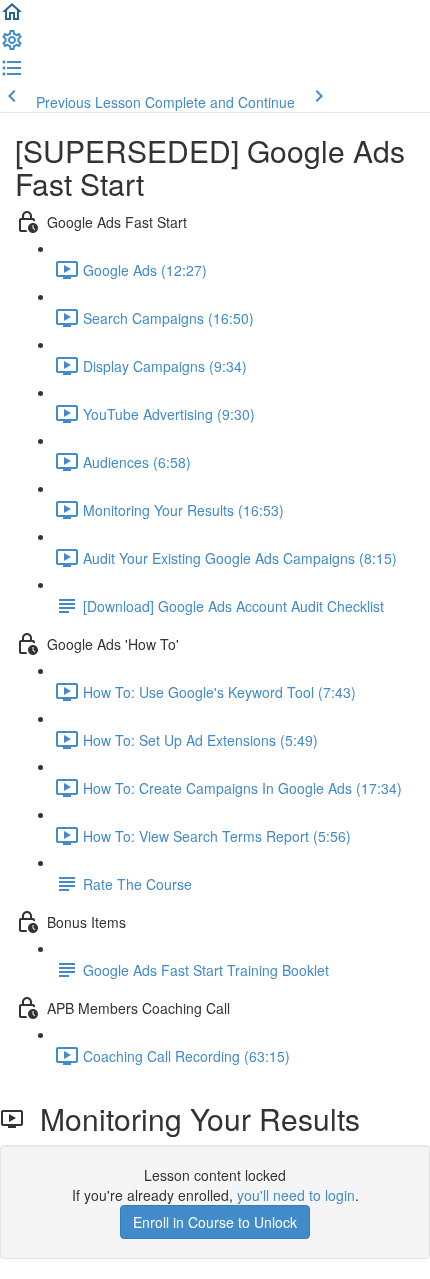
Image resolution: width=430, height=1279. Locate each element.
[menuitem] (12, 46)
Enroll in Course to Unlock (215, 1222)
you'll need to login (296, 1195)
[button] (12, 18)
